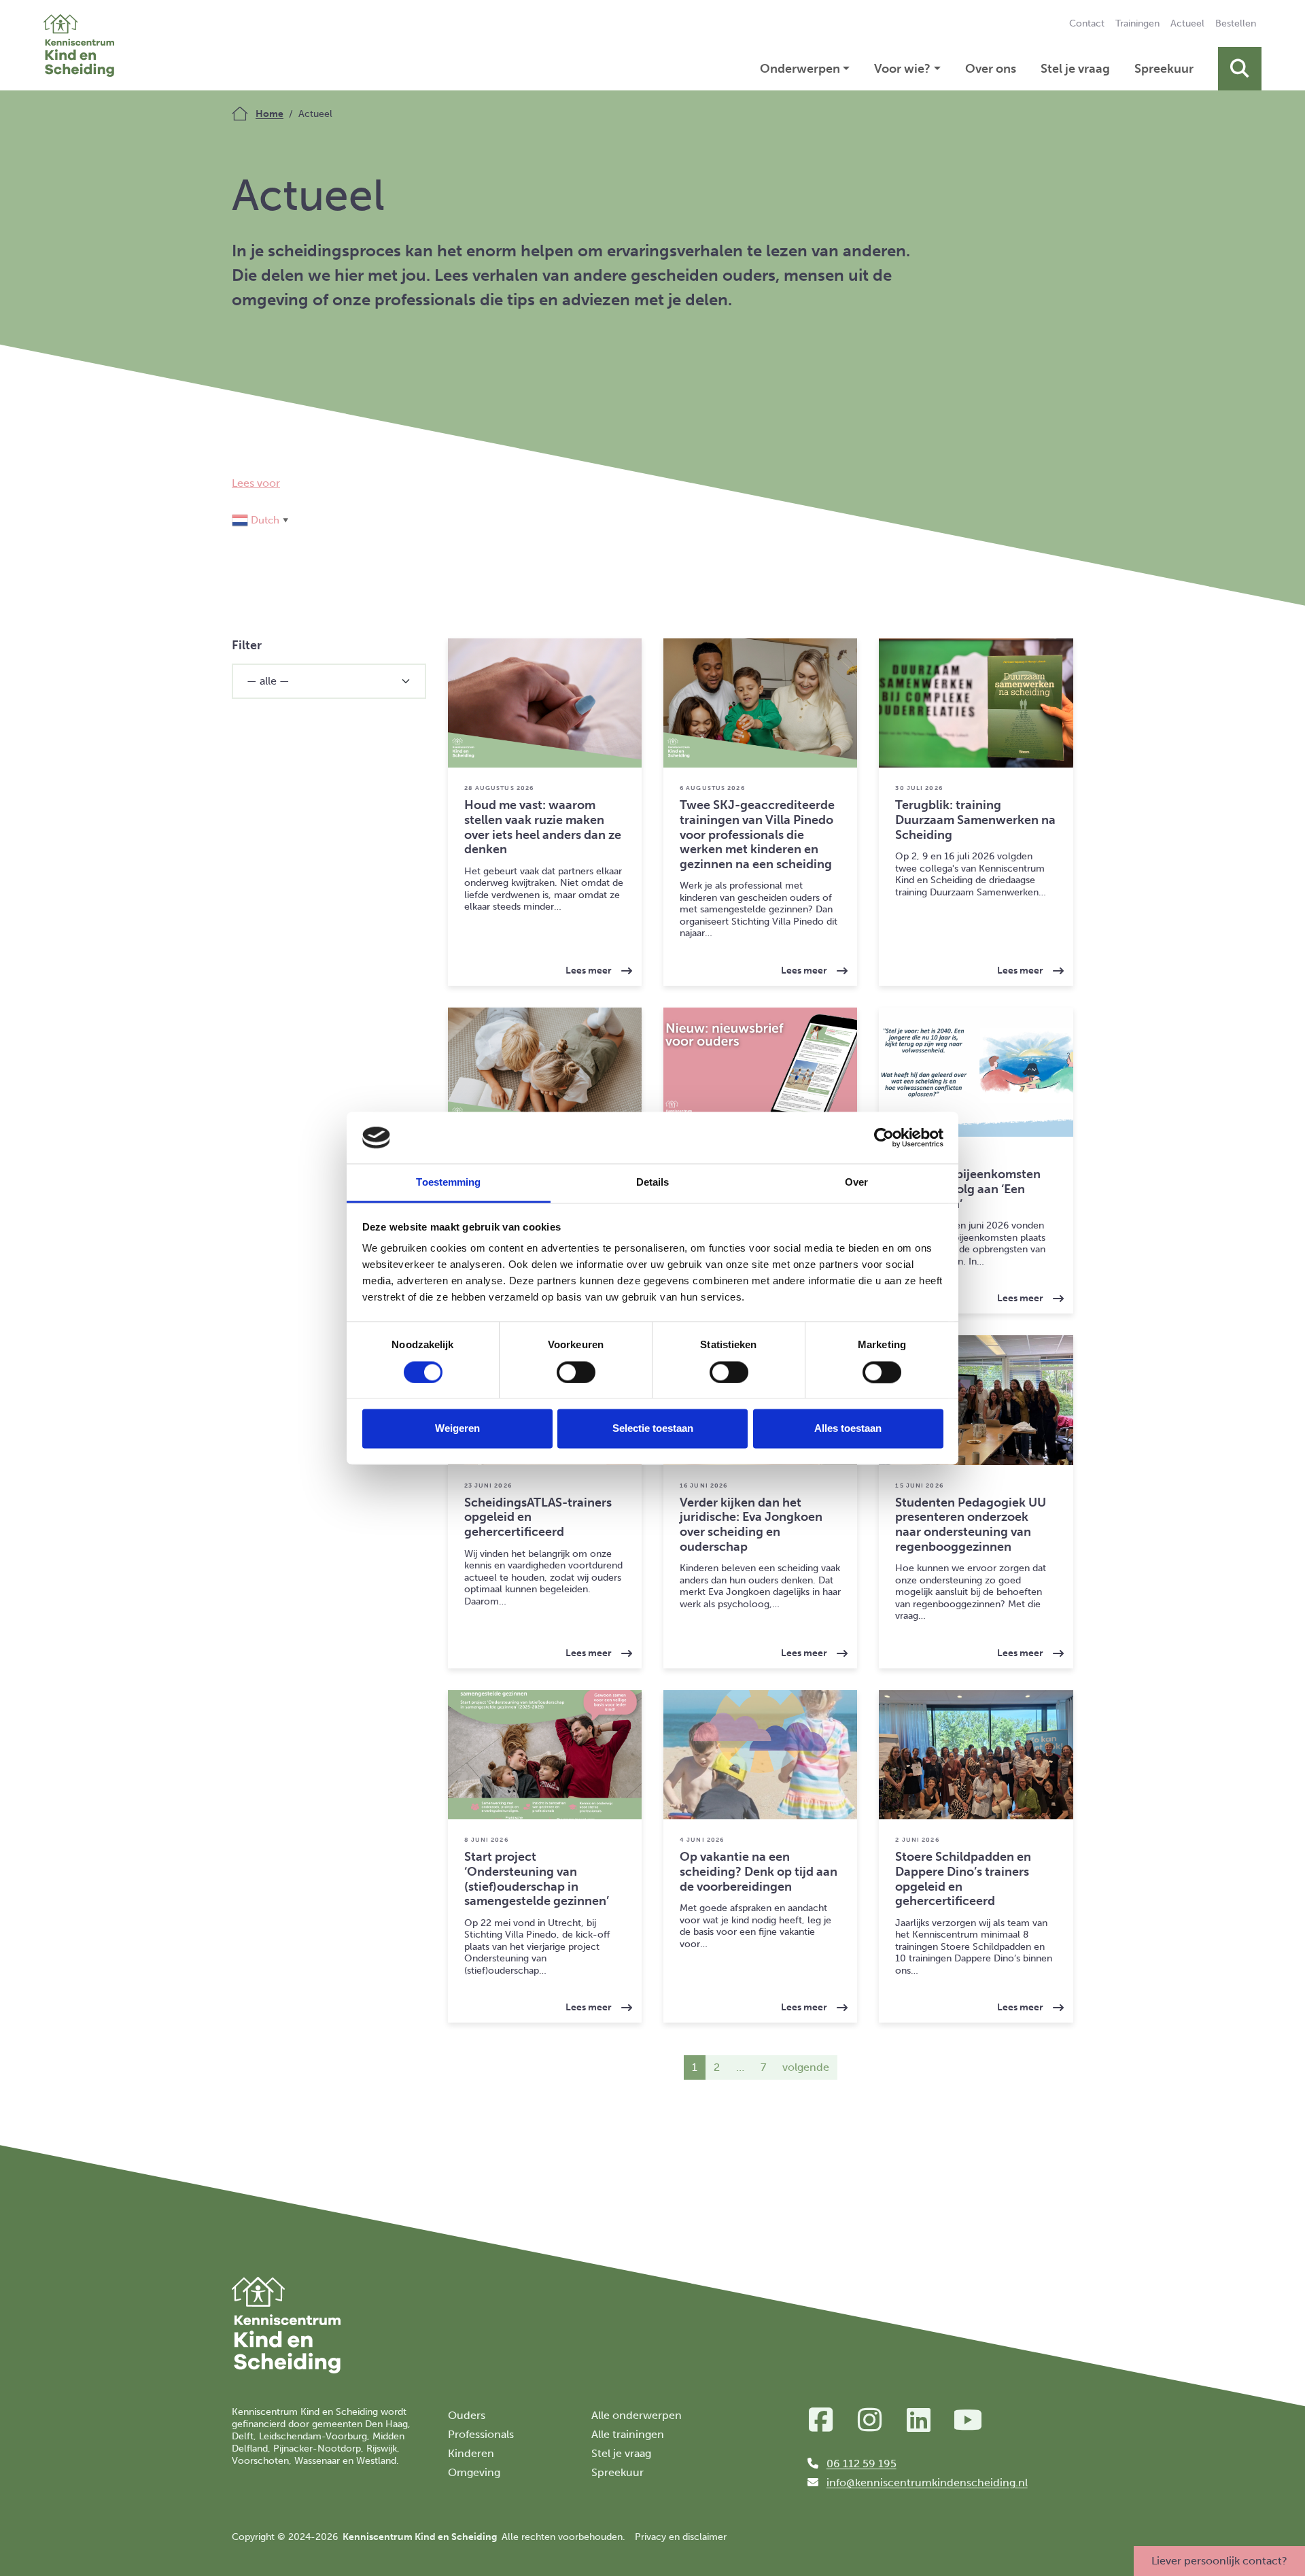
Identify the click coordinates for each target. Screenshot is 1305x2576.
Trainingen (1137, 23)
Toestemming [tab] (448, 1183)
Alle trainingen (628, 2434)
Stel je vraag (1075, 69)
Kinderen (471, 2453)
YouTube (968, 2420)
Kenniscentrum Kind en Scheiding (79, 45)
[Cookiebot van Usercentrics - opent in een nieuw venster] (884, 1137)
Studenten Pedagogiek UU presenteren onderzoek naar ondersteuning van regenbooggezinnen (971, 1525)
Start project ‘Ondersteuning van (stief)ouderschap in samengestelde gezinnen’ (537, 1879)
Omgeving (474, 2472)
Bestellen (1236, 23)
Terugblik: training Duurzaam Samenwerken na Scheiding (975, 820)
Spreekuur (1164, 69)
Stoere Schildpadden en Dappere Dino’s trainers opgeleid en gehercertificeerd (963, 1879)
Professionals (481, 2434)
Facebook (821, 2420)
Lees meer (604, 966)
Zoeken (1240, 69)
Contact (1087, 23)
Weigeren (457, 1429)
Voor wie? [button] (902, 69)
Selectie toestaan (653, 1429)
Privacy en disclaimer (681, 2537)
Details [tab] (653, 1183)
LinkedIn (919, 2420)
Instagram (870, 2420)
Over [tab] (856, 1183)
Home (269, 114)
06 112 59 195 (862, 2463)
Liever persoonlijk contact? (1219, 2561)
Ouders (467, 2415)
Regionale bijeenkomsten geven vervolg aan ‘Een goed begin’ (968, 1189)
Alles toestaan (848, 1429)
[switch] (576, 1372)
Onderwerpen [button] (800, 69)
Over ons (991, 69)
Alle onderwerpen (637, 2415)
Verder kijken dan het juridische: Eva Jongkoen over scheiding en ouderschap (751, 1525)
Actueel (1190, 23)
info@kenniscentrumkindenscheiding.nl (927, 2483)
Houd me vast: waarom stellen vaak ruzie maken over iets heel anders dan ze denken (543, 827)
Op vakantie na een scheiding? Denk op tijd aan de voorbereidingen (759, 1871)
